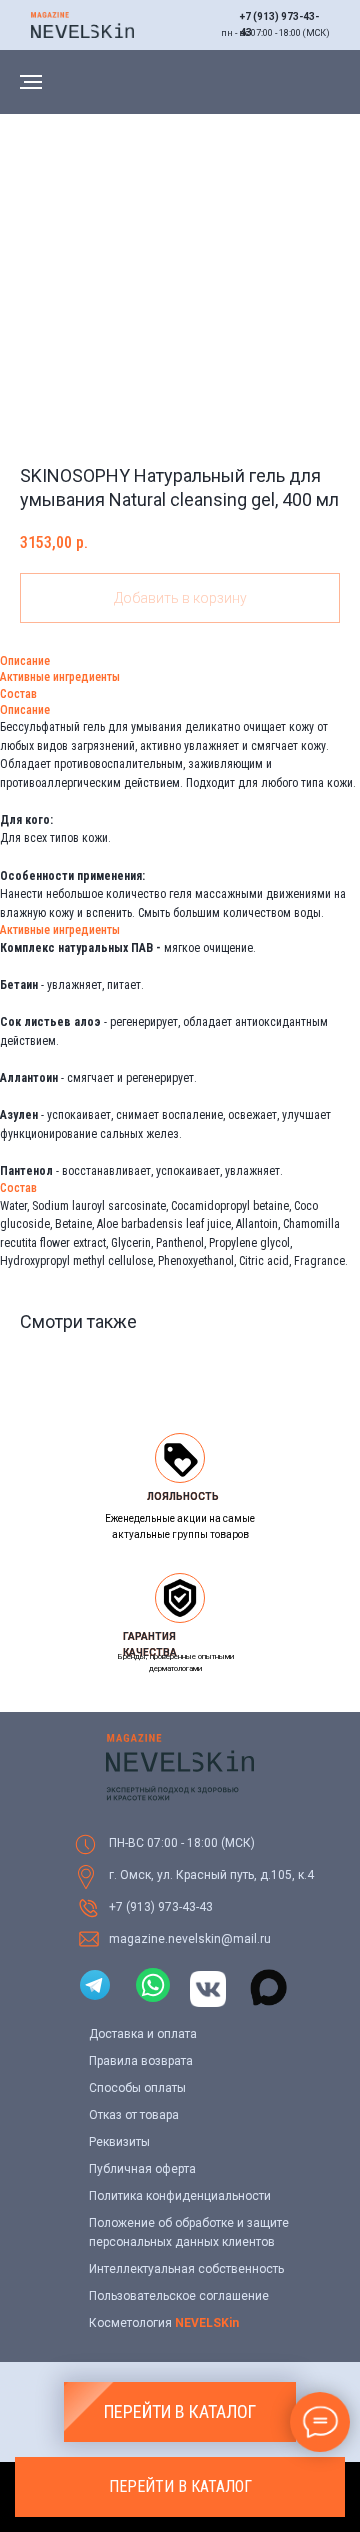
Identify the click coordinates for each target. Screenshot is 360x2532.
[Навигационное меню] (31, 82)
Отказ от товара (134, 2115)
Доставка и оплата (143, 2034)
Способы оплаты (137, 2088)
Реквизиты (119, 2142)
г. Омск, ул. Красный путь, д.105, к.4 (211, 1875)
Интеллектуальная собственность (186, 2269)
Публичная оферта (142, 2169)
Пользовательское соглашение (179, 2296)
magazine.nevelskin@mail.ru (190, 1939)
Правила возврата (141, 2061)
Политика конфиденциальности (180, 2196)
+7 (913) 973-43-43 (161, 1907)
